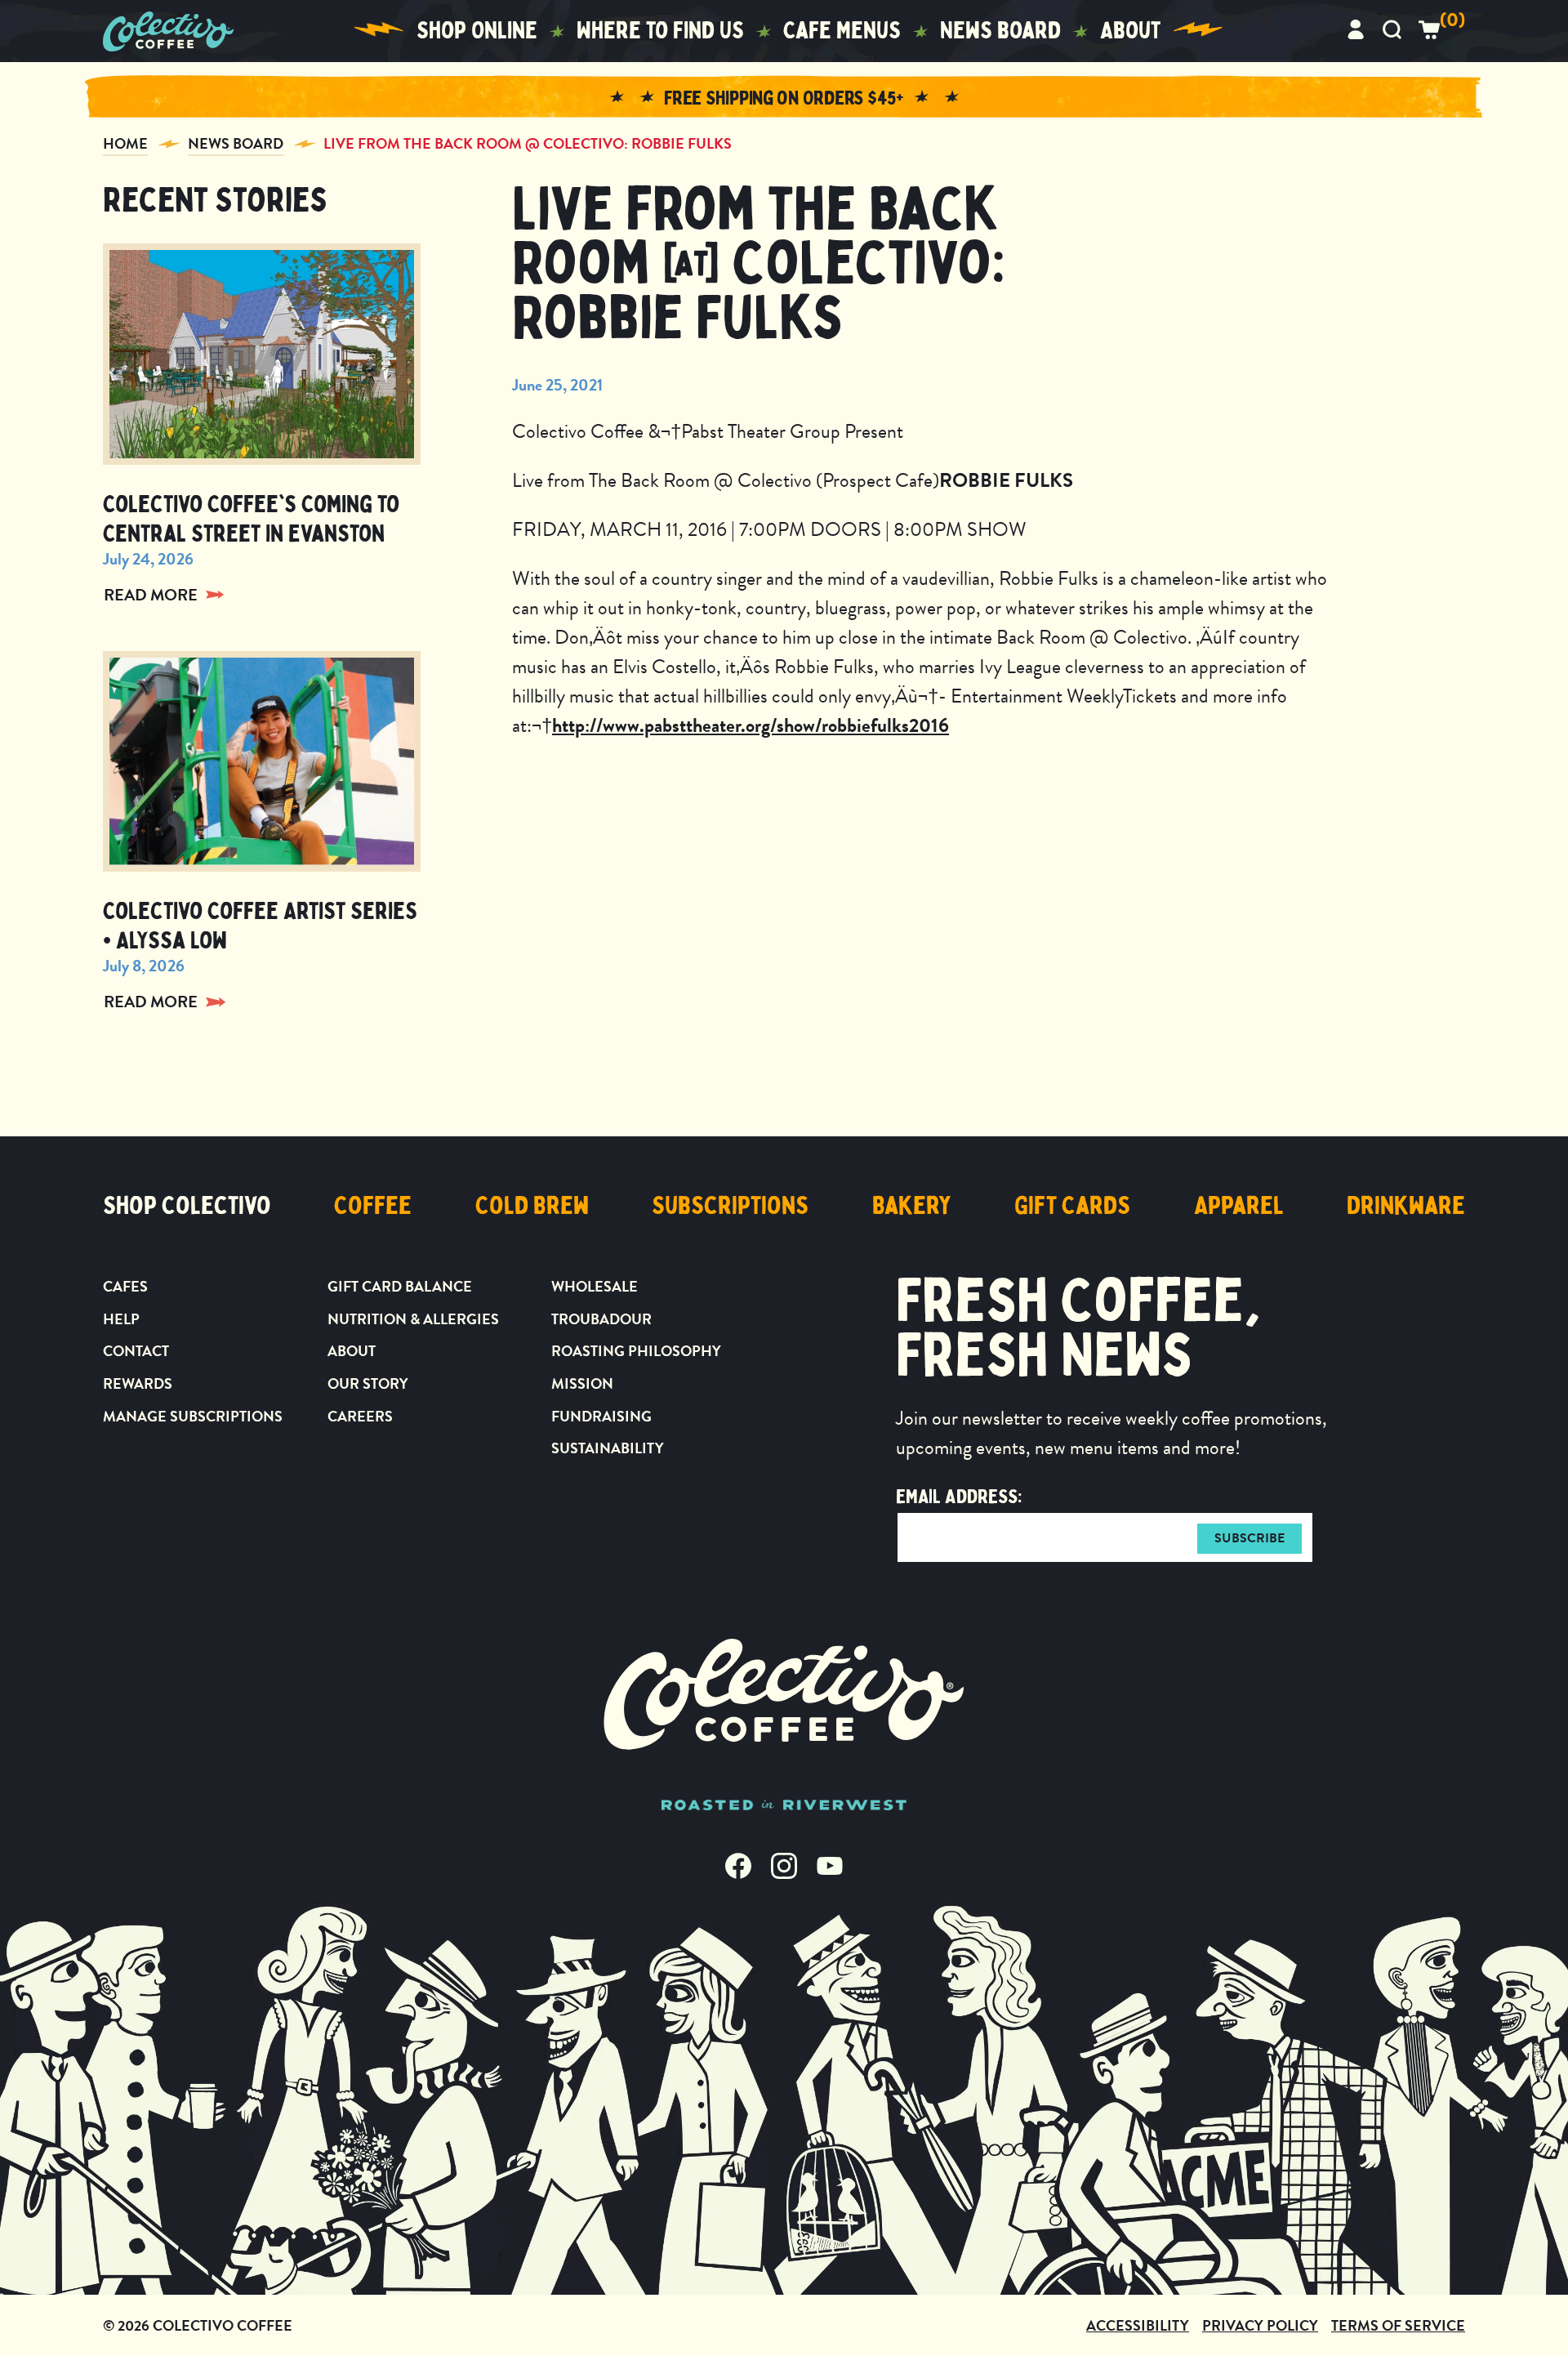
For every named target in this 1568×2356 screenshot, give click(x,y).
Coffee (373, 1206)
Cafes (125, 1286)
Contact (136, 1351)
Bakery (912, 1206)
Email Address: (959, 1497)
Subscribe (1249, 1538)
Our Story (368, 1383)
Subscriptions (730, 1206)
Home (125, 143)
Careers (360, 1416)
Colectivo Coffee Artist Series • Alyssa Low (260, 926)
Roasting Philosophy (636, 1351)
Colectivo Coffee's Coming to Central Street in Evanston (251, 519)
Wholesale (595, 1286)
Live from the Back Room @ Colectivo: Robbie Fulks (528, 143)
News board (1000, 31)
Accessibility (1138, 2325)
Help (121, 1319)
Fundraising (601, 1416)
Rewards (138, 1383)
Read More (151, 595)
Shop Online (477, 31)
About (1130, 31)
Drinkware (1406, 1206)
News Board (236, 143)
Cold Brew (532, 1206)
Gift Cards (1072, 1206)
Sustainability (608, 1448)
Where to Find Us (660, 31)
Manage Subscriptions (193, 1416)
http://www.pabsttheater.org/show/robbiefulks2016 (751, 725)
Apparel (1239, 1206)
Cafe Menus (842, 31)
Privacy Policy (1260, 2325)
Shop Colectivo (187, 1206)
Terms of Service (1398, 2325)
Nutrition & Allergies (413, 1319)
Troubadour (601, 1319)
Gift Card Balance (400, 1286)
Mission (582, 1383)
